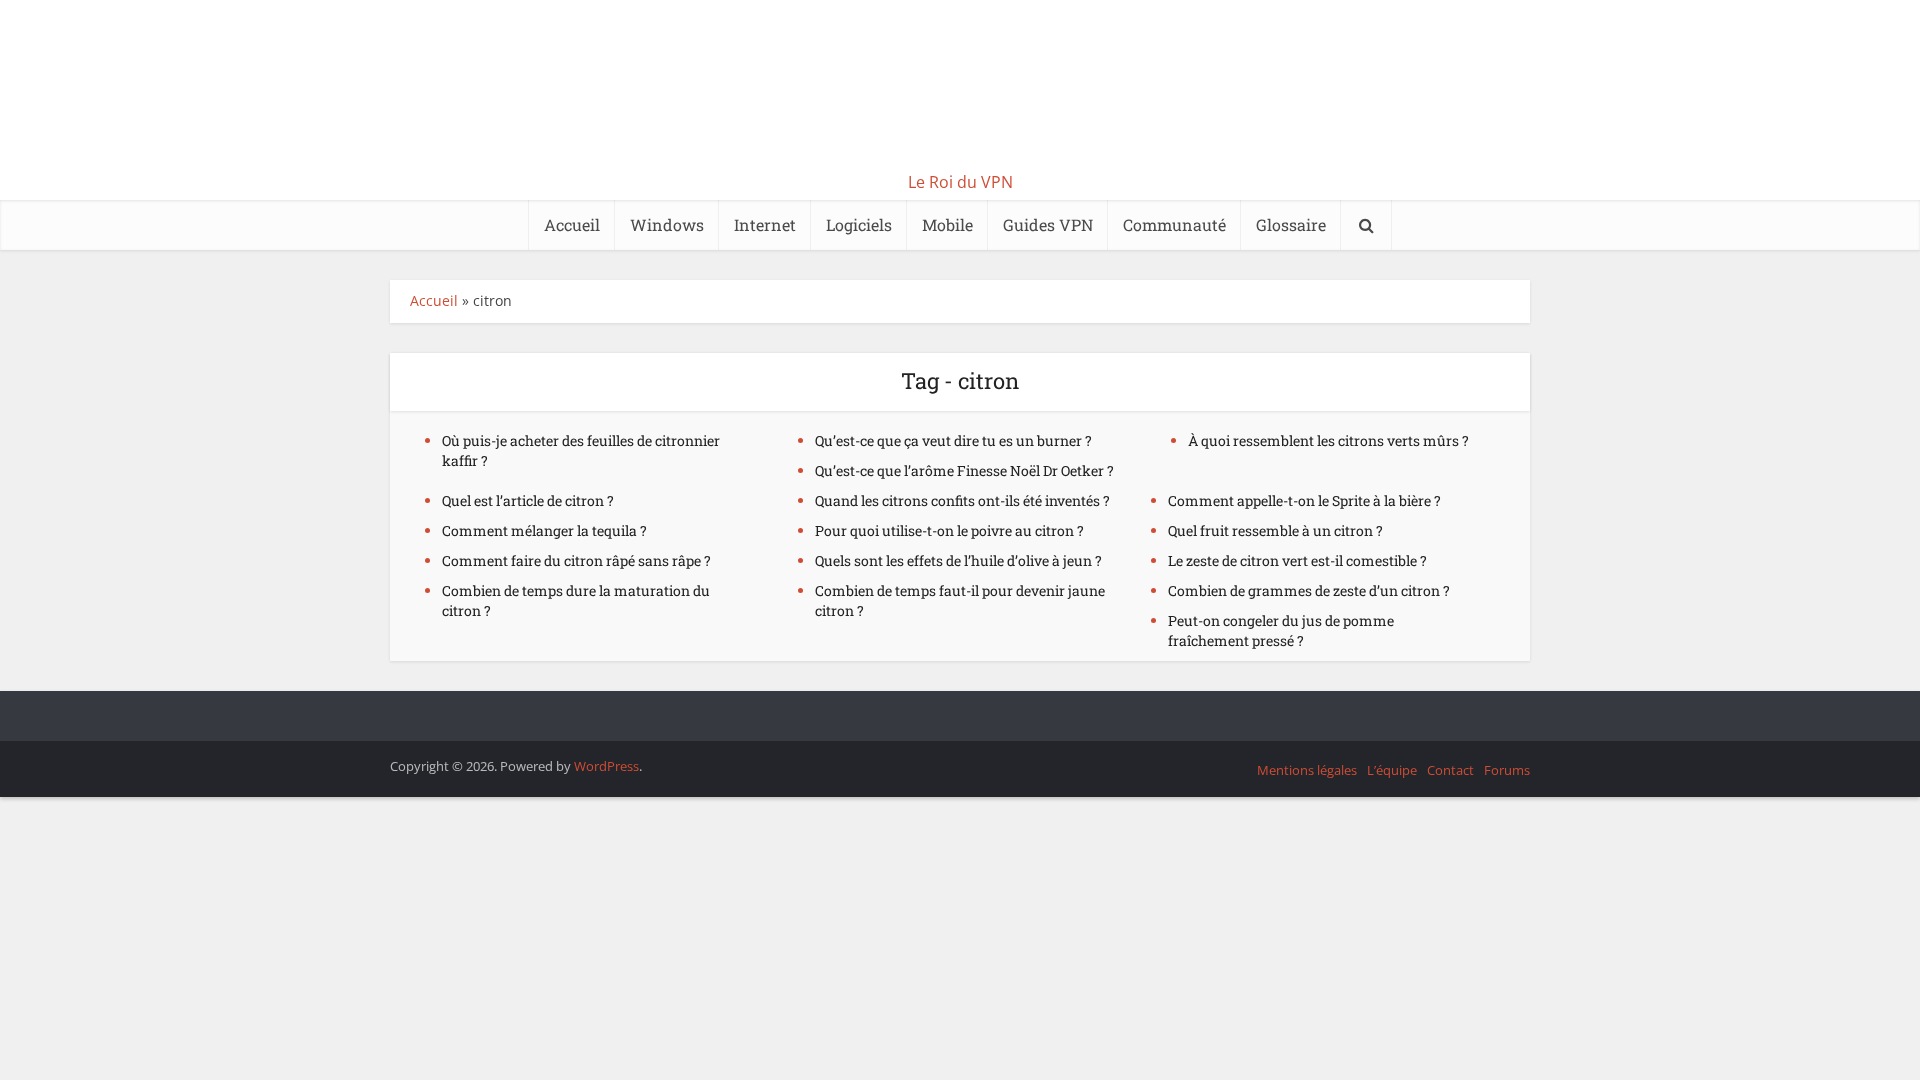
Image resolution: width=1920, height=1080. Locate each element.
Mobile (947, 224)
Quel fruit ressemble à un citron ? (1275, 530)
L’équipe (1392, 770)
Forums (1507, 770)
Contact (1450, 770)
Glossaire (1291, 224)
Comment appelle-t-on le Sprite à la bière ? (1304, 500)
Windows (667, 224)
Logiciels (859, 224)
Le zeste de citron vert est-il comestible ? (1297, 560)
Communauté (1174, 224)
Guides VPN (1048, 224)
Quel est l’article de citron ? (528, 500)
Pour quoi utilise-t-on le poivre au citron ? (949, 530)
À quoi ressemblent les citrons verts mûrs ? (1328, 440)
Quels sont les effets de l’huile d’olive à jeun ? (958, 560)
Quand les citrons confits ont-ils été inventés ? (962, 500)
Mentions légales (1307, 770)
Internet (765, 224)
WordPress (606, 766)
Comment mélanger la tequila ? (544, 530)
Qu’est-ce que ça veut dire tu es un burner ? (953, 440)
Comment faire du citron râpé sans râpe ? (576, 560)
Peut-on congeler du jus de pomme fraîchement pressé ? (1281, 630)
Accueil (572, 224)
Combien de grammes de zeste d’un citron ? (1309, 590)
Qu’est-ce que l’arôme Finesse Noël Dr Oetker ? (964, 470)
